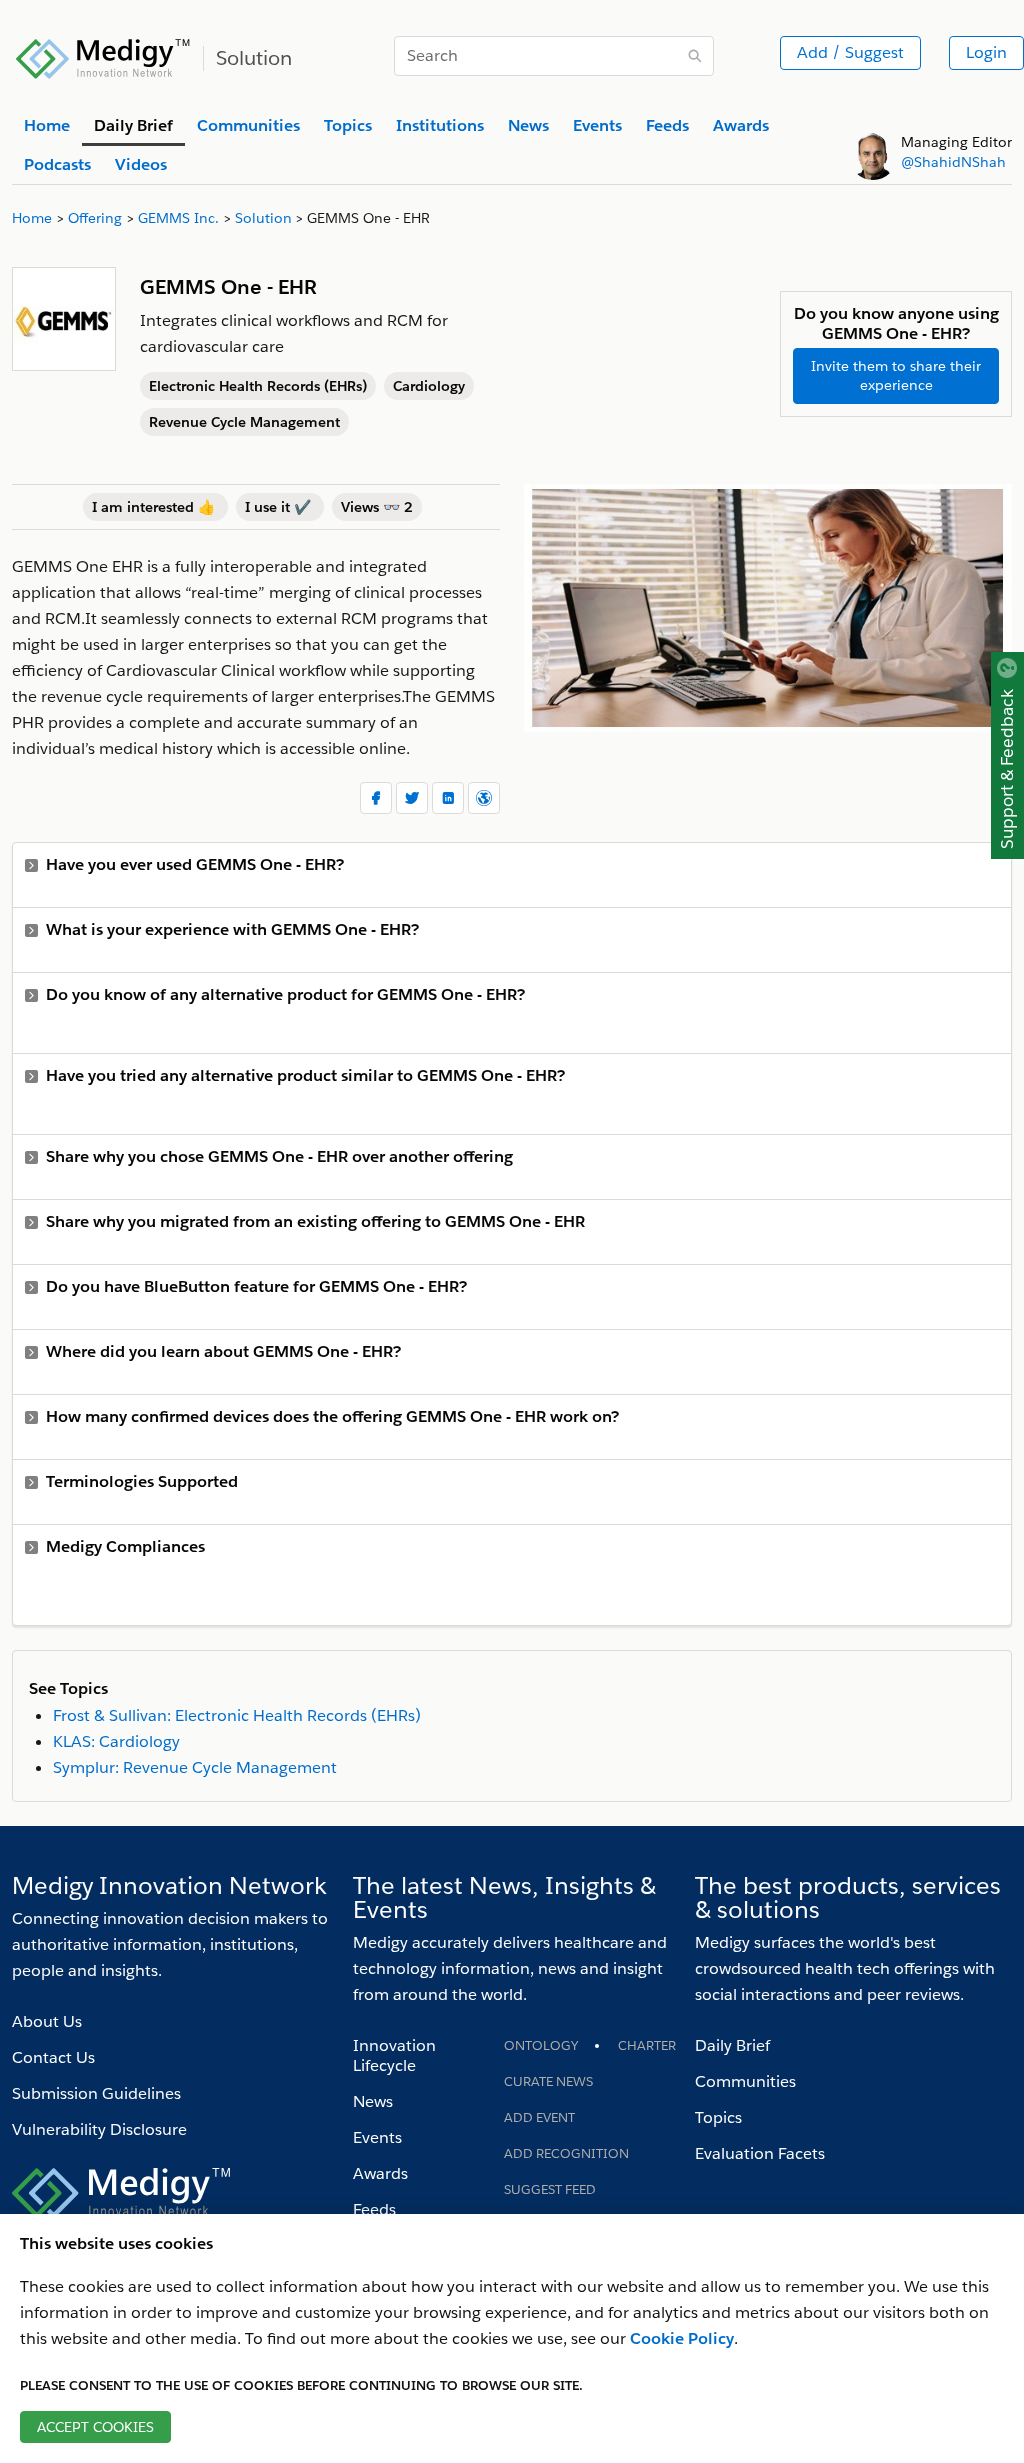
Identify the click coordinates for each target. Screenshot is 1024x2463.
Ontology (541, 2045)
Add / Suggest (850, 52)
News (373, 2101)
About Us (47, 2021)
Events (377, 2137)
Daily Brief (732, 2045)
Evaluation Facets (760, 2153)
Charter (647, 2045)
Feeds (374, 2209)
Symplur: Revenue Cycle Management (195, 1767)
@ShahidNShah (953, 162)
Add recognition (566, 2153)
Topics (718, 2117)
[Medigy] (103, 56)
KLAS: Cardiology (116, 1741)
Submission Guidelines (96, 2093)
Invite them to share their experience (896, 375)
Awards (380, 2173)
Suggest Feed (550, 2189)
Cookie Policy (682, 2338)
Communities (745, 2081)
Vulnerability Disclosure (99, 2129)
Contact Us (53, 2057)
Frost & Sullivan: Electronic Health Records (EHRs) (237, 1715)
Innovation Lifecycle (394, 2055)
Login (986, 52)
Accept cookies (95, 2427)
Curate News (548, 2081)
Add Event (539, 2117)
